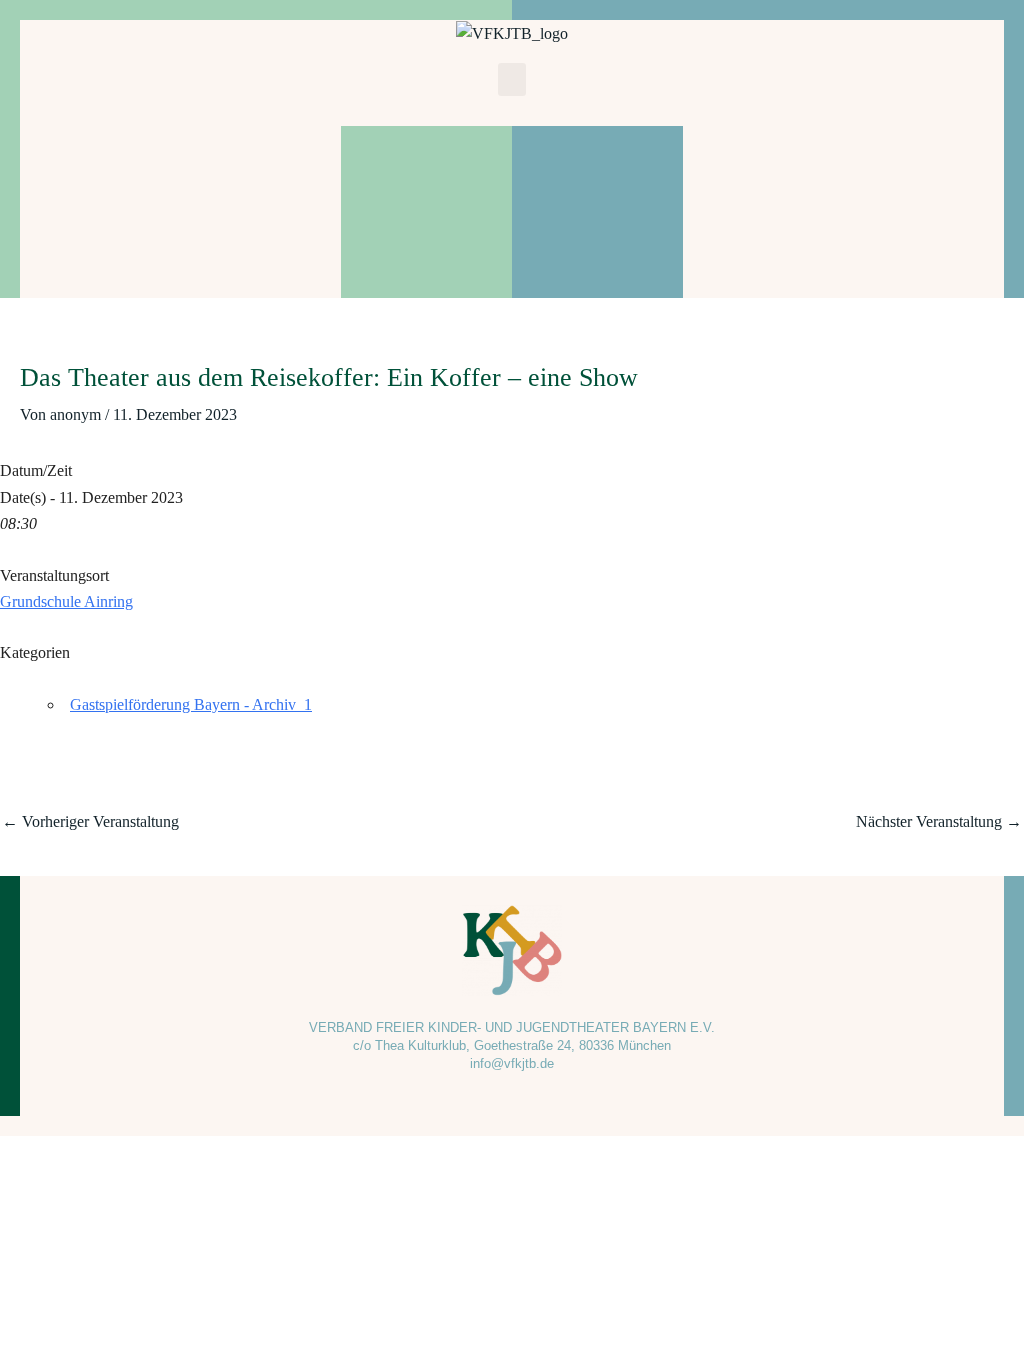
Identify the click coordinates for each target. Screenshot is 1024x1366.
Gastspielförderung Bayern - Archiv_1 (191, 704)
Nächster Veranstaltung (939, 821)
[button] (512, 79)
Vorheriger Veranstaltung (90, 821)
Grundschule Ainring (66, 601)
